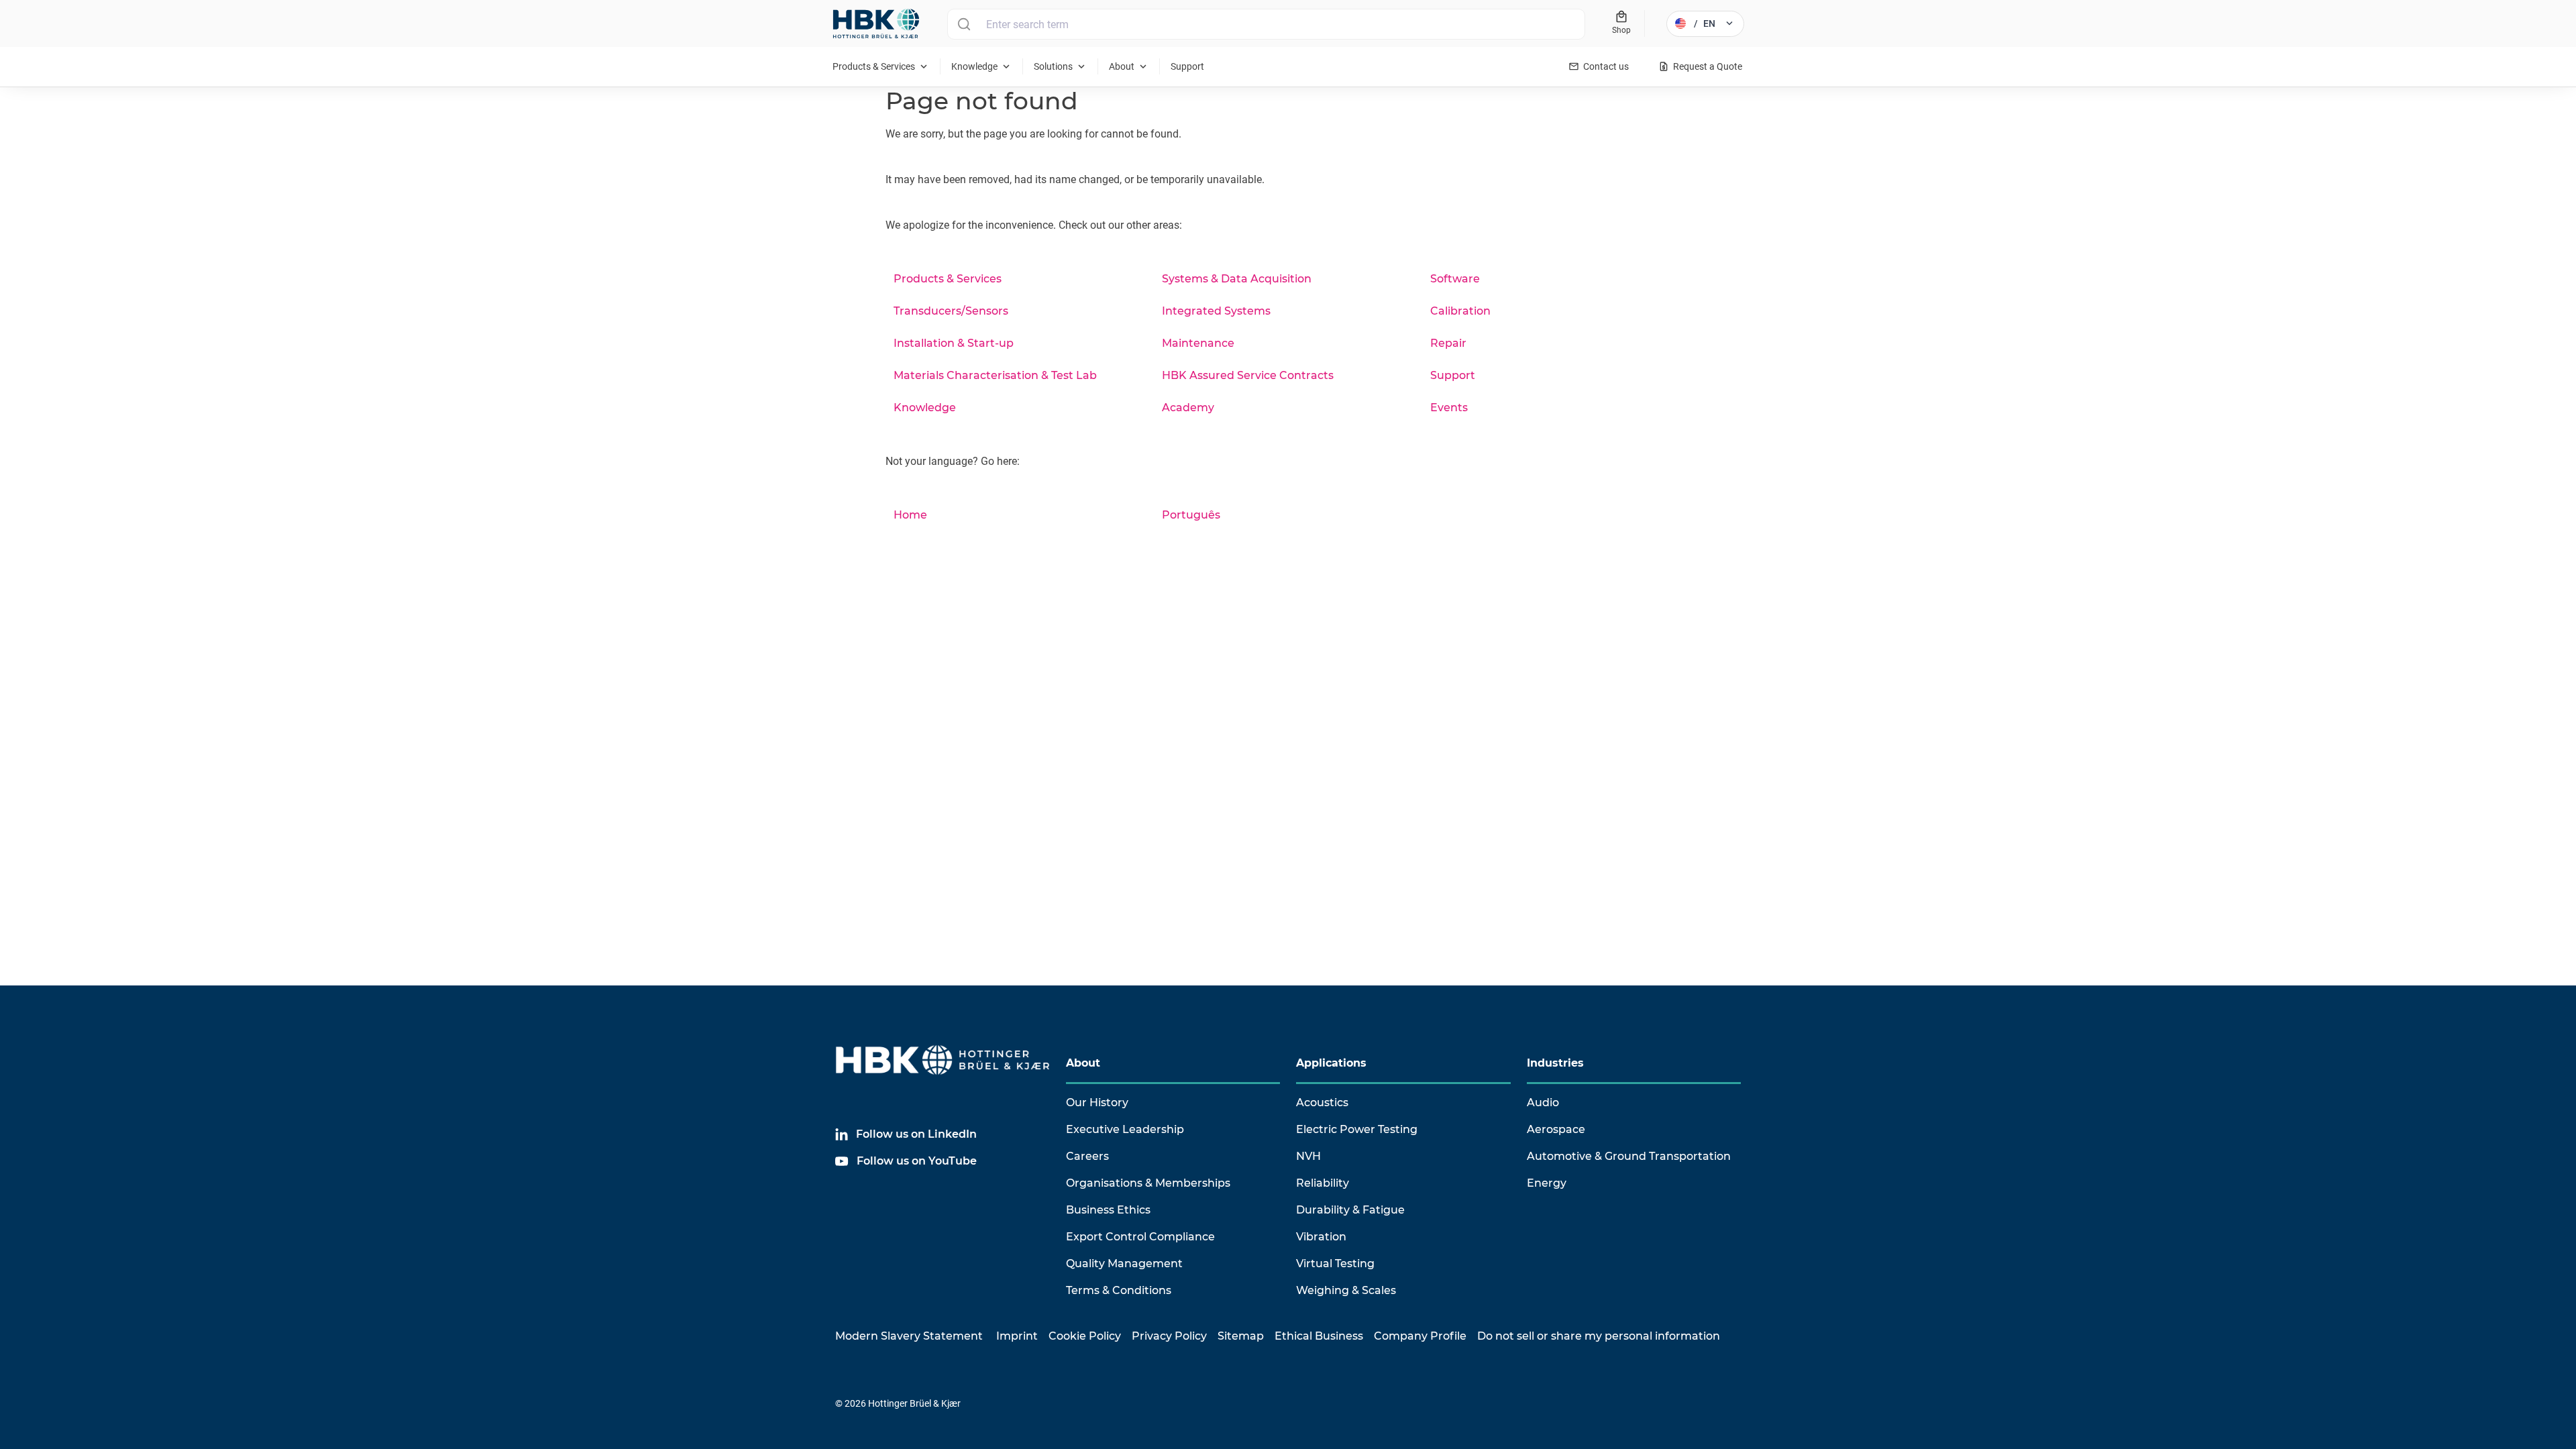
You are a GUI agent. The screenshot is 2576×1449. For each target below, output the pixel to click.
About (1083, 1063)
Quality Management (1124, 1264)
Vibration (1321, 1237)
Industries (1555, 1063)
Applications (1331, 1063)
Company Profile (1420, 1336)
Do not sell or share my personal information (1599, 1336)
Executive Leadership (1125, 1129)
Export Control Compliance (1140, 1237)
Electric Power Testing (1357, 1129)
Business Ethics (1108, 1210)
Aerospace (1556, 1129)
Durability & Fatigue (1350, 1210)
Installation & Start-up (954, 343)
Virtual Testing (1335, 1264)
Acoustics (1322, 1103)
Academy (1188, 408)
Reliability (1323, 1183)
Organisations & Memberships (1148, 1183)
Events (1449, 408)
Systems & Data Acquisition (1237, 279)
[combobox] (1266, 24)
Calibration (1460, 311)
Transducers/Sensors (951, 311)
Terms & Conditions (1119, 1290)
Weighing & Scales (1346, 1290)
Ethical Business (1319, 1336)
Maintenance (1198, 343)
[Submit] (964, 24)
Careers (1087, 1156)
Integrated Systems (1216, 311)
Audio (1543, 1103)
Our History (1097, 1103)
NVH (1308, 1156)
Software (1455, 279)
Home (910, 515)
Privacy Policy (1169, 1336)
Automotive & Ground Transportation (1629, 1156)
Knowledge (925, 408)
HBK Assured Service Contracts (1248, 375)
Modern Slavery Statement (909, 1336)
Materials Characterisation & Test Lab (995, 375)
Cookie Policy (1085, 1336)
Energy (1547, 1183)
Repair (1448, 343)
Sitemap (1241, 1336)
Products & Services (948, 279)
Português (1191, 515)
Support (1453, 375)
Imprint (1017, 1336)
